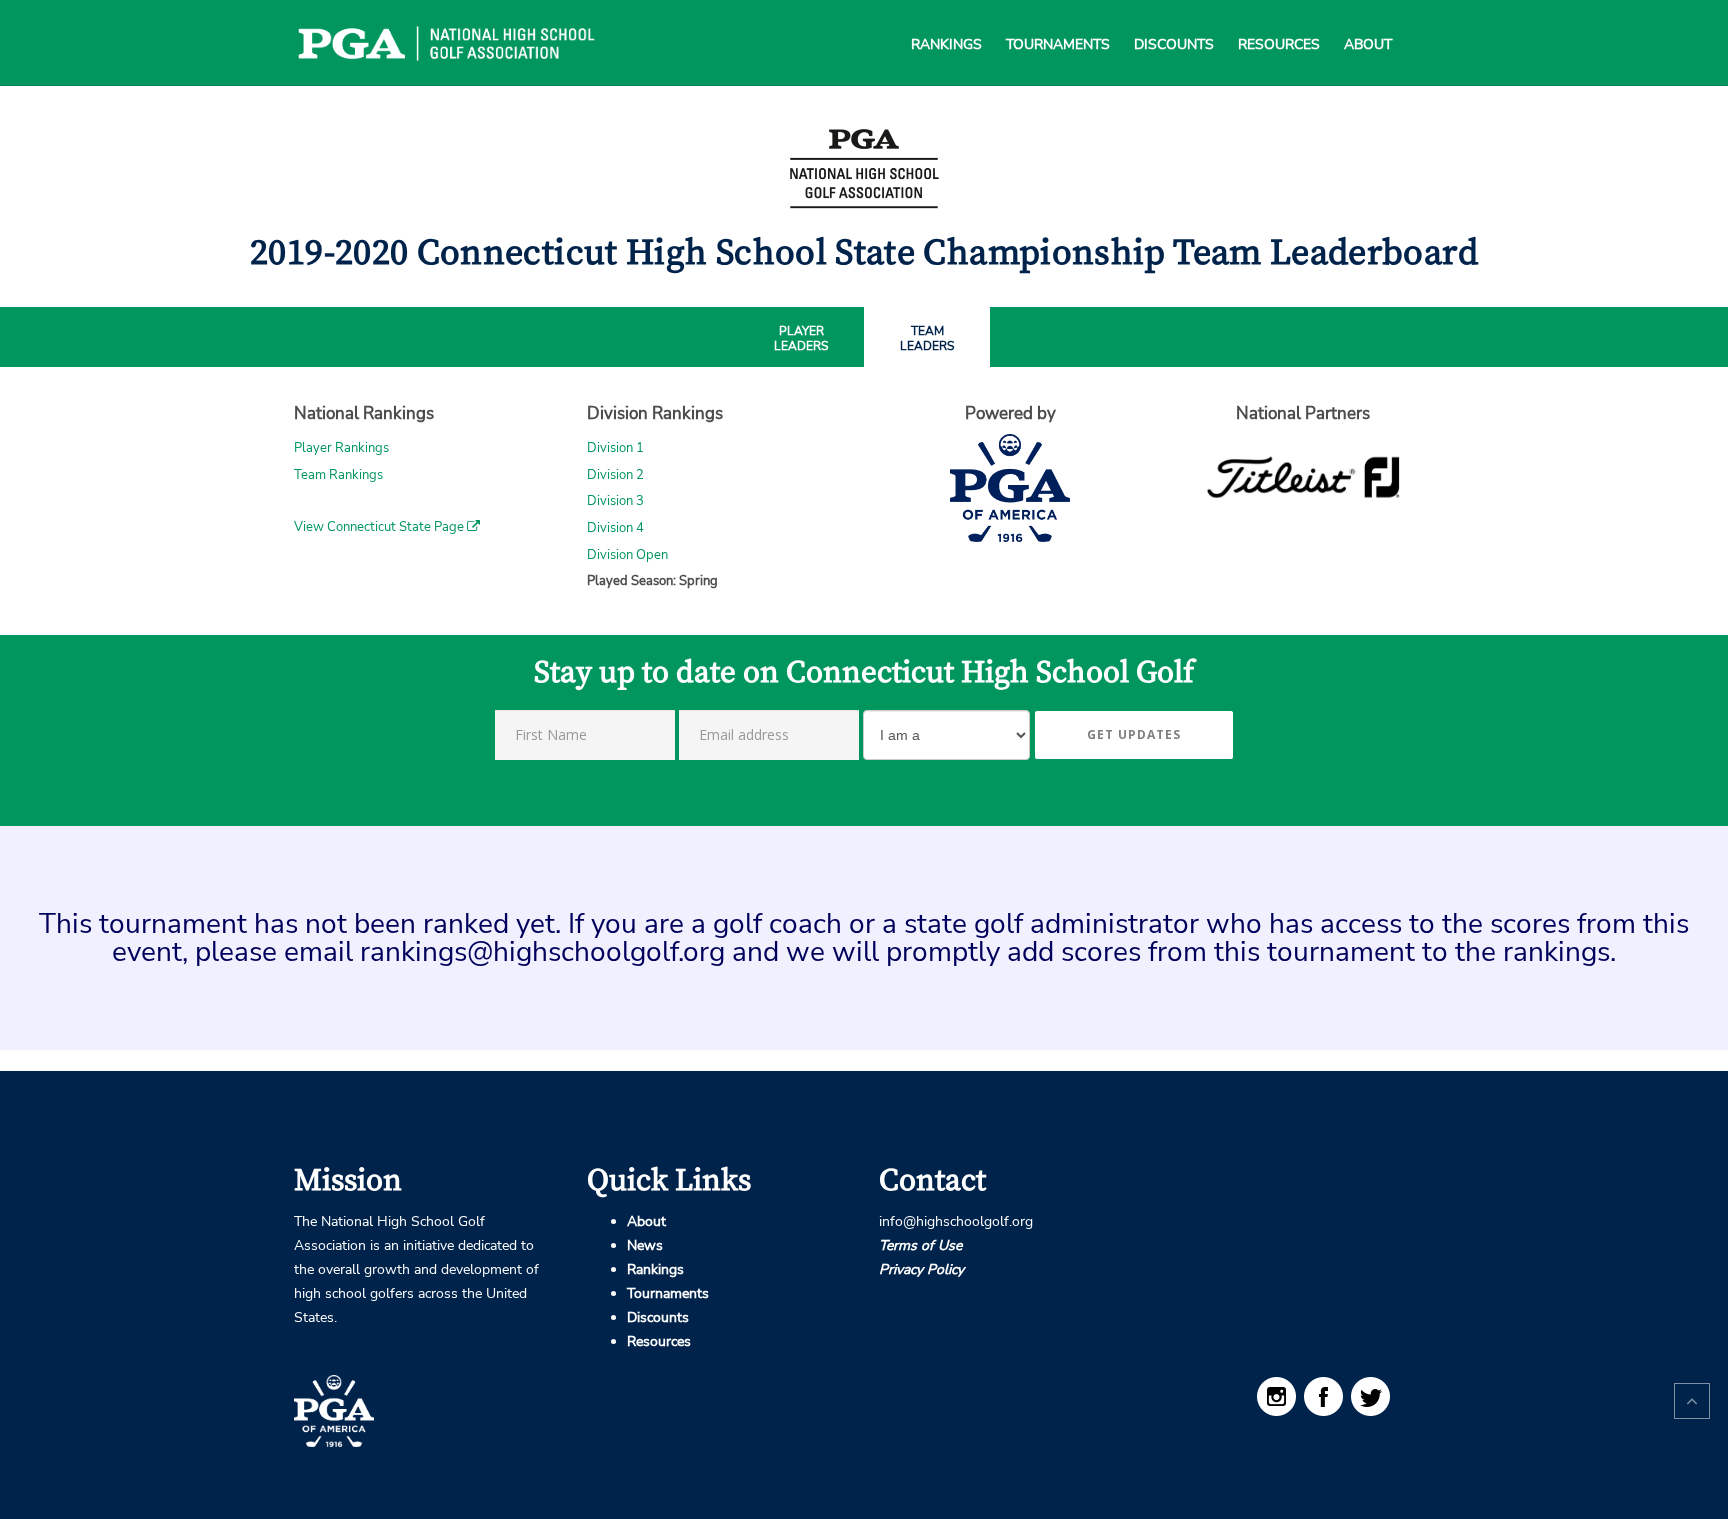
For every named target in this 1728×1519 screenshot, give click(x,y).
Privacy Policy (921, 1269)
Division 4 (615, 528)
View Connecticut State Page (380, 527)
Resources (1279, 20)
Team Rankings (338, 475)
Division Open (627, 555)
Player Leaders (801, 339)
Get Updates (1134, 734)
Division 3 (615, 501)
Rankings (946, 20)
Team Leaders (927, 339)
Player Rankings (341, 448)
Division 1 (615, 448)
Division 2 (615, 475)
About (1368, 20)
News (645, 1245)
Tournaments (1058, 20)
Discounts (1174, 20)
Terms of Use (920, 1245)
